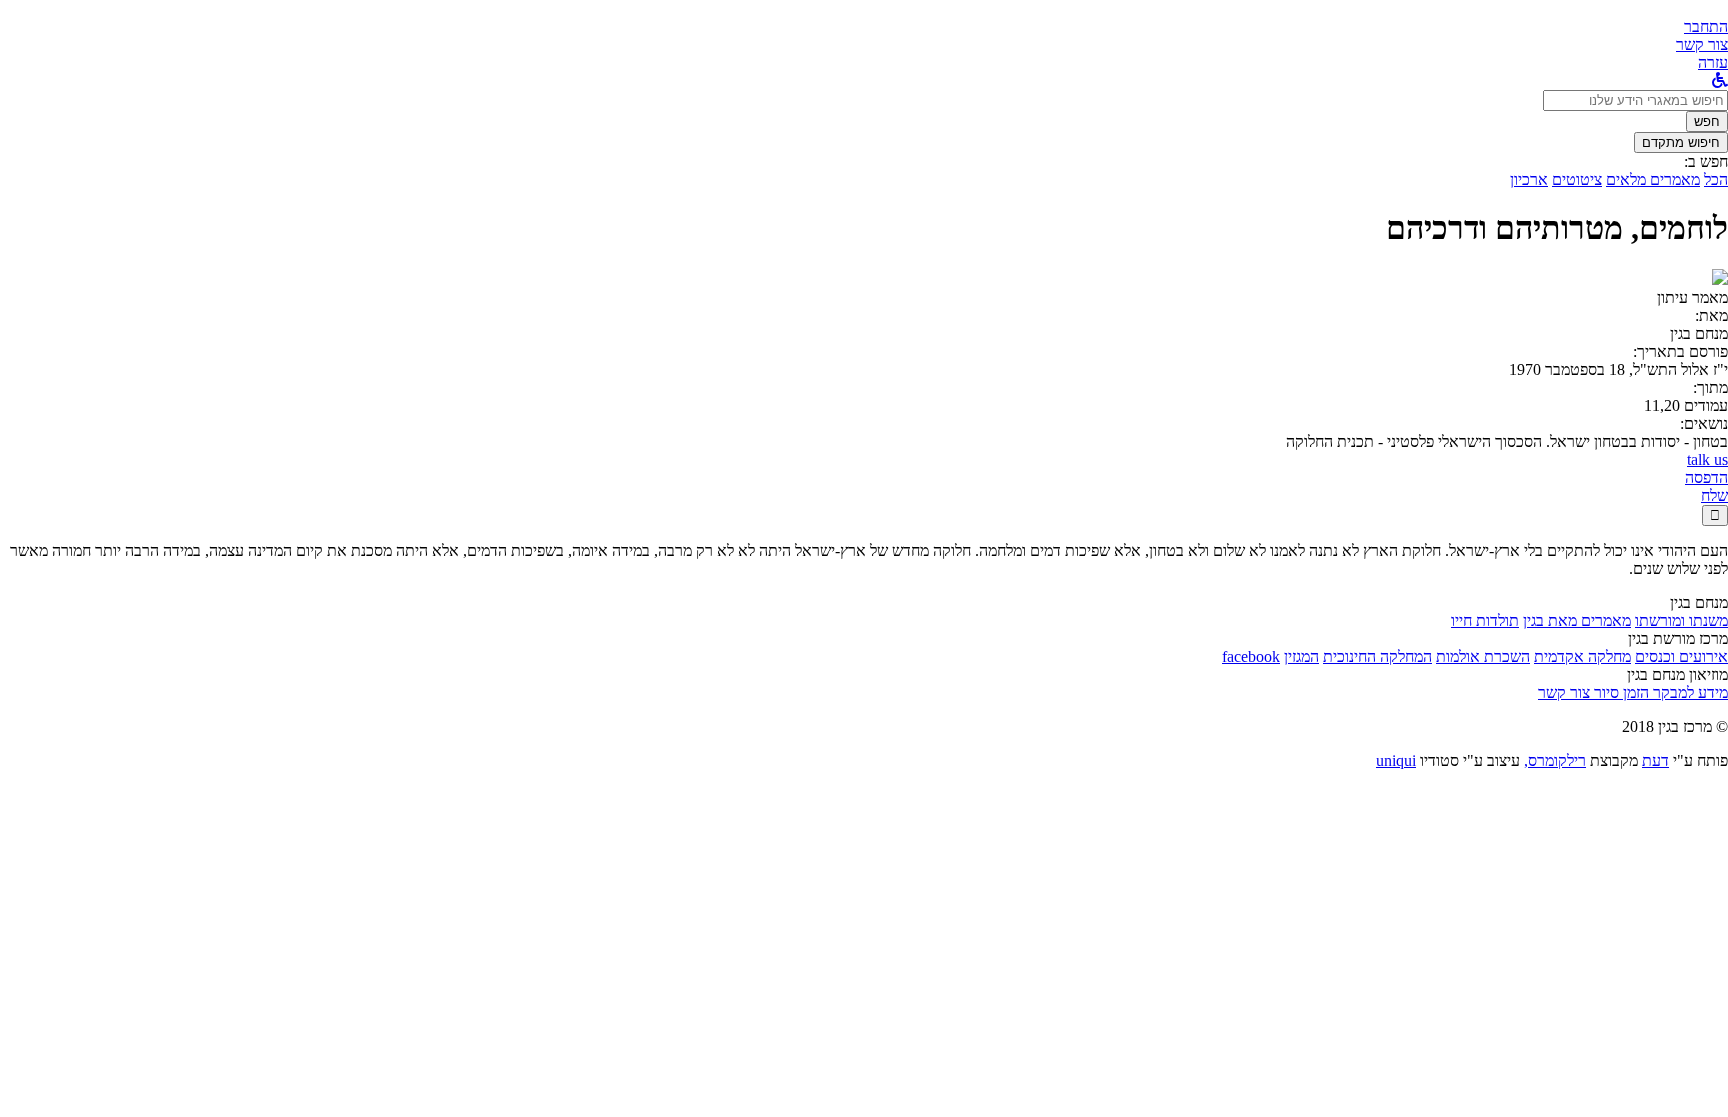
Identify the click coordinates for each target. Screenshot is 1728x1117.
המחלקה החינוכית (1377, 656)
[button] (1706, 26)
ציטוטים (1577, 179)
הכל (1716, 179)
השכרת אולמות (1483, 656)
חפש (1707, 121)
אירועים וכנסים (1681, 656)
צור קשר (1564, 692)
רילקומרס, (1555, 760)
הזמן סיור (1619, 692)
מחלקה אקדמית (1582, 656)
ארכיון (1529, 179)
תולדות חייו (1485, 620)
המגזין (1301, 656)
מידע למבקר (1688, 692)
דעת (1655, 760)
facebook (1251, 656)
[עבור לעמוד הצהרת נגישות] (1720, 80)
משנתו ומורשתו (1681, 620)
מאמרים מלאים (1653, 179)
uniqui (1396, 760)
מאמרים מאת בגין (1577, 620)
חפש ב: (1706, 161)
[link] (1702, 44)
